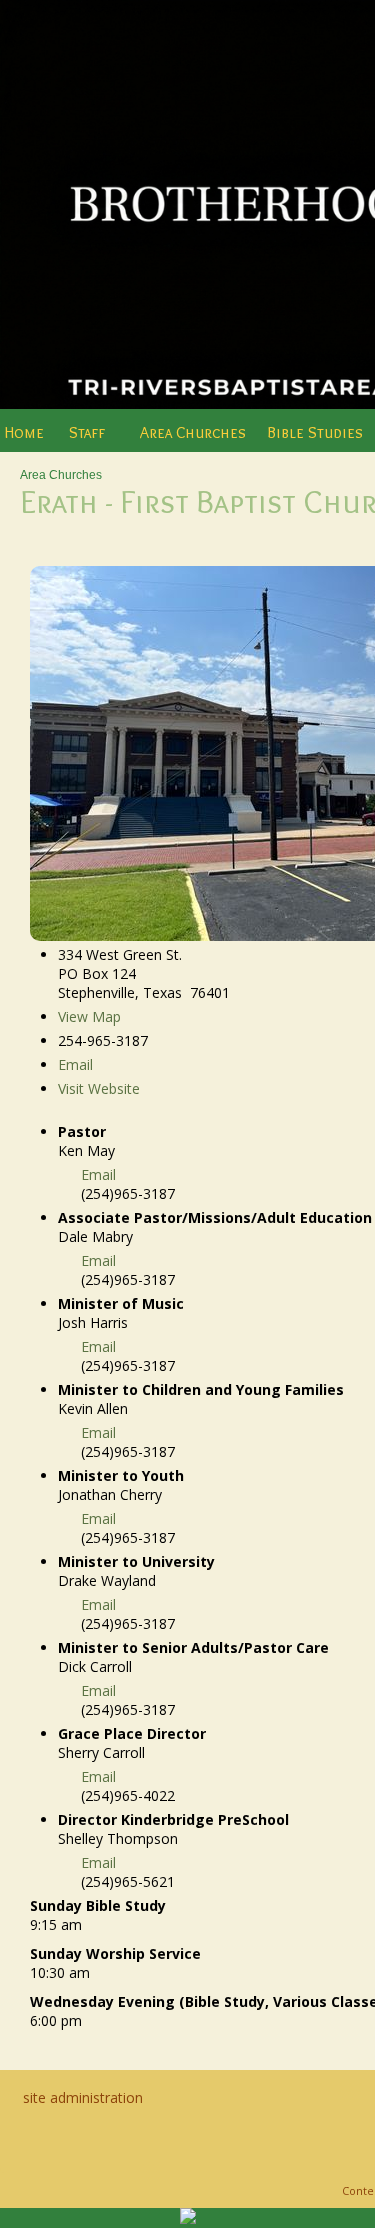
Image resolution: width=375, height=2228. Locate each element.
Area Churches (61, 475)
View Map (89, 1016)
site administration (83, 2097)
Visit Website (99, 1088)
